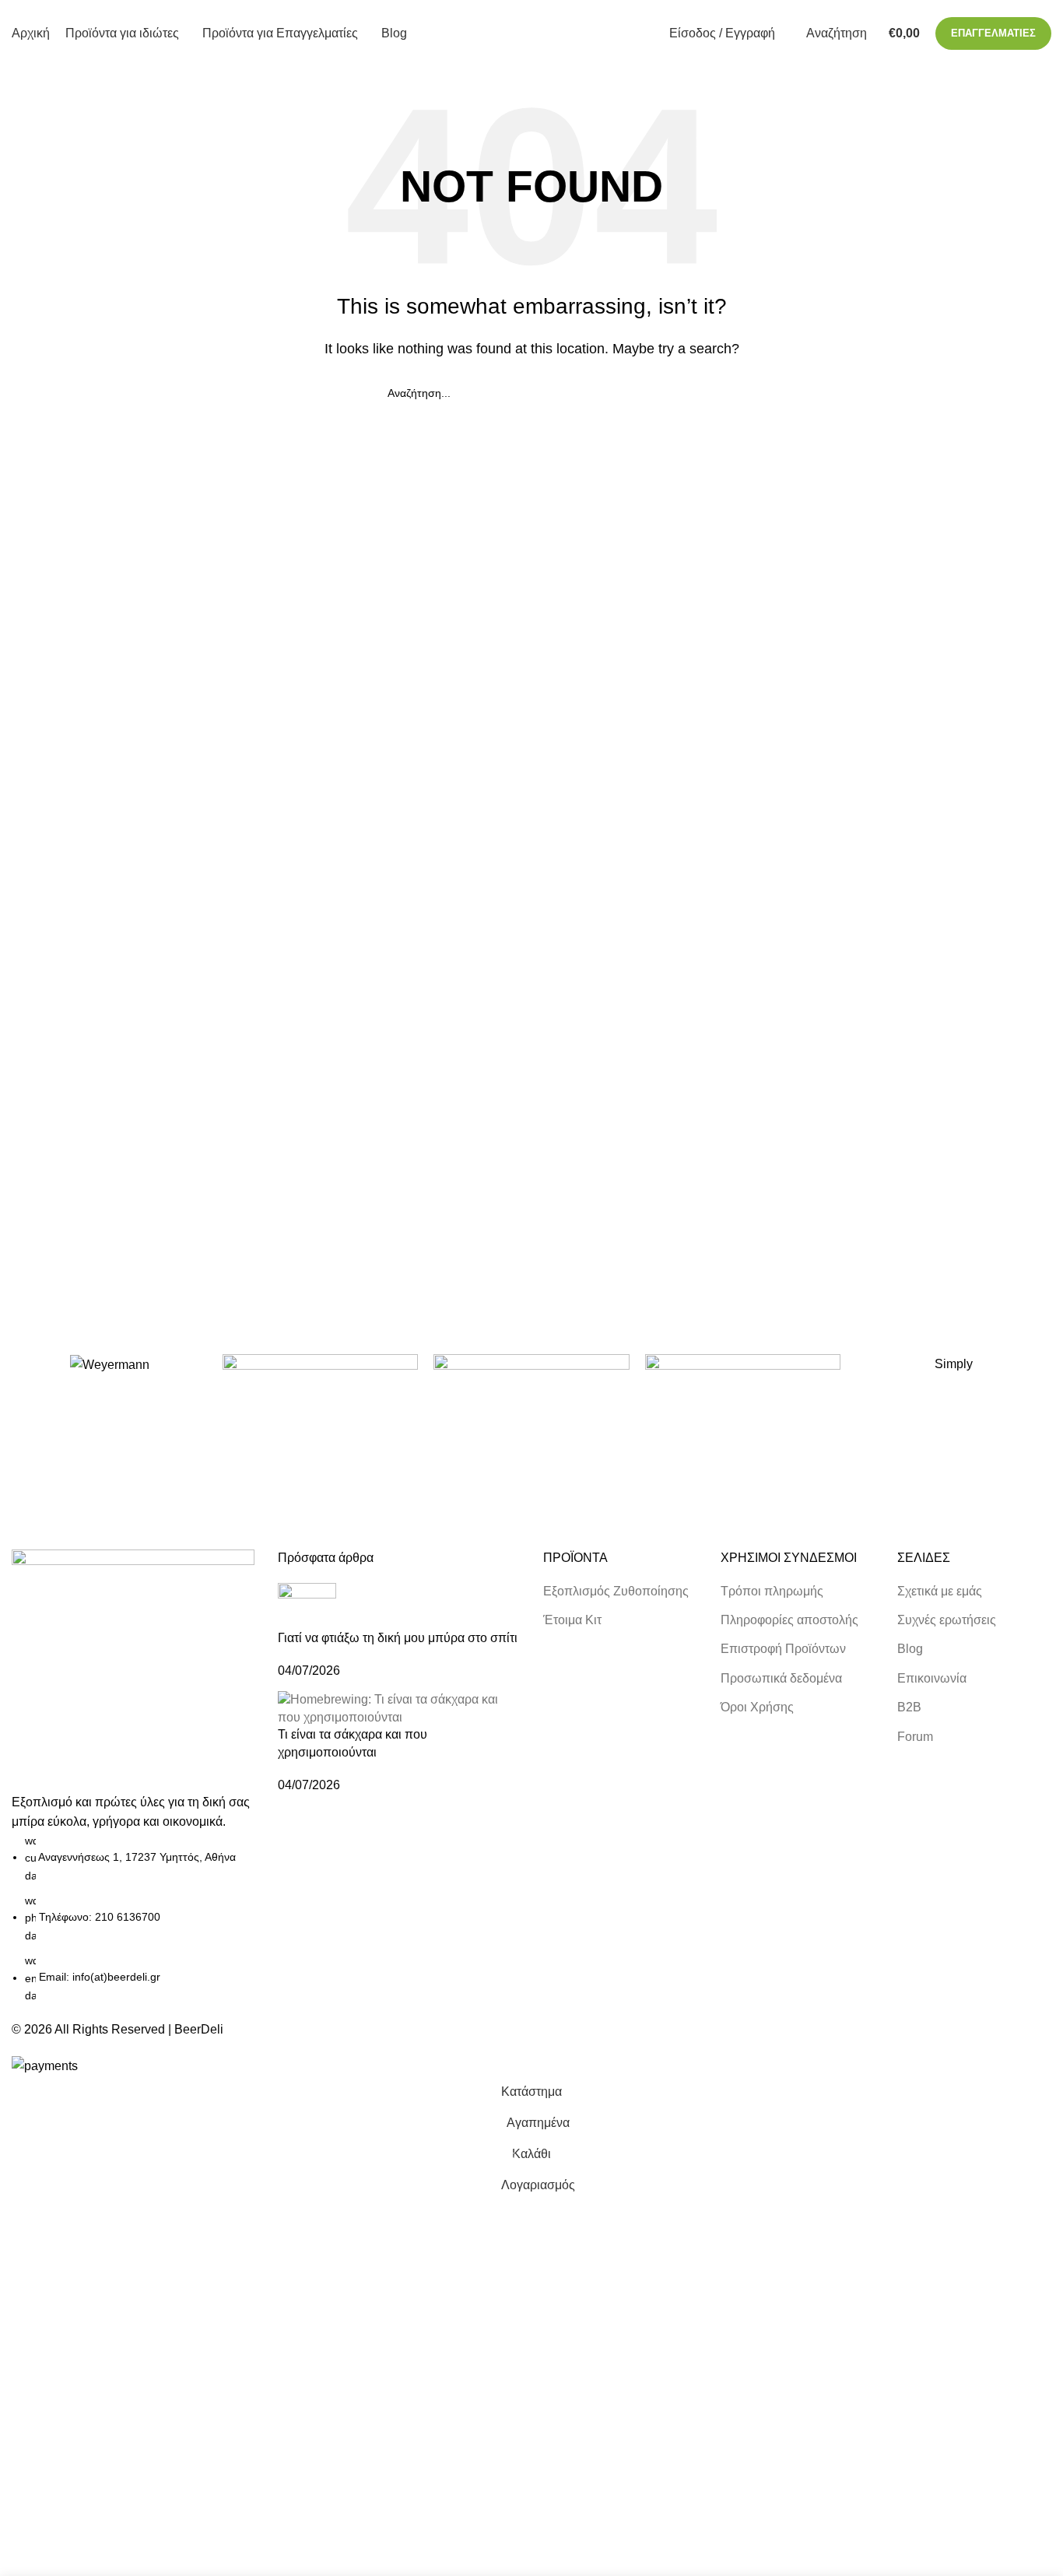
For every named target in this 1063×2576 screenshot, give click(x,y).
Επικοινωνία (932, 1678)
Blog (910, 1649)
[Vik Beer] (320, 1395)
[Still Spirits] (531, 1395)
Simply (954, 1364)
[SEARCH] (669, 393)
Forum (915, 1737)
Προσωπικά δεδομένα (781, 1678)
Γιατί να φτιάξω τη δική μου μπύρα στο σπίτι (398, 1638)
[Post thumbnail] (307, 1605)
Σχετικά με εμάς (940, 1591)
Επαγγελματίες (993, 33)
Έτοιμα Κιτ (572, 1620)
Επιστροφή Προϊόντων (783, 1649)
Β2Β (909, 1707)
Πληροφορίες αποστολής (789, 1620)
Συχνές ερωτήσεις (947, 1620)
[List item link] (133, 1918)
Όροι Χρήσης (757, 1707)
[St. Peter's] (743, 1395)
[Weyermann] (109, 1365)
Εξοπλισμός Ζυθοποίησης (616, 1591)
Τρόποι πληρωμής (772, 1591)
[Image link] (133, 1670)
